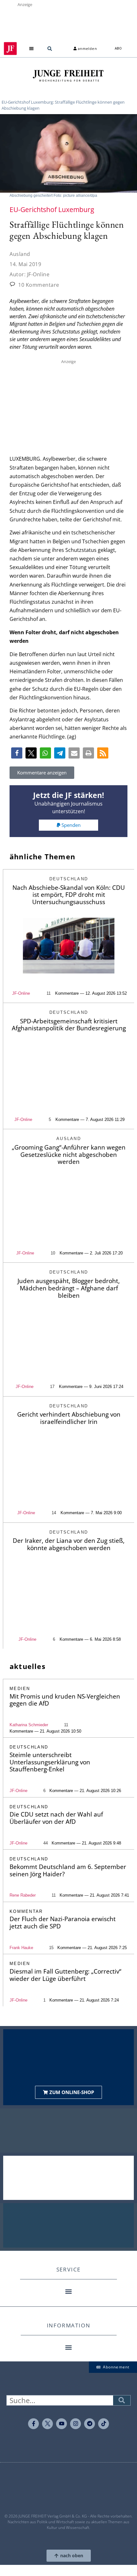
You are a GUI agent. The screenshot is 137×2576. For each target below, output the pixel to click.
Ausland (20, 254)
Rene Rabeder (23, 1895)
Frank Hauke (21, 1948)
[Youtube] (61, 2424)
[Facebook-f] (33, 2424)
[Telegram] (90, 2424)
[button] (32, 48)
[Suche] (122, 2400)
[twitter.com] (47, 2424)
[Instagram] (76, 2424)
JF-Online (21, 993)
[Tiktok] (104, 2424)
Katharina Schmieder (29, 1725)
